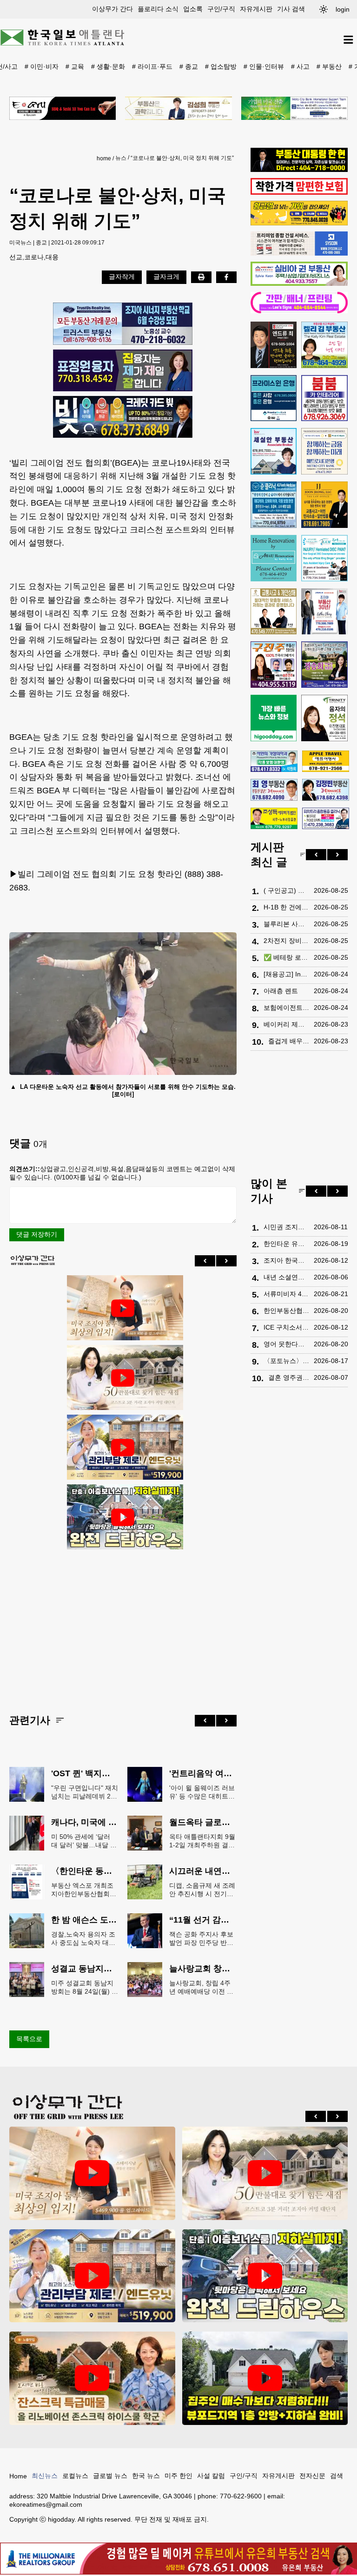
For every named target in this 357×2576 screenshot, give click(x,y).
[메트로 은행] (324, 451)
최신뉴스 (45, 2476)
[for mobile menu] (348, 40)
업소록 (193, 9)
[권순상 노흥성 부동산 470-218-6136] (123, 324)
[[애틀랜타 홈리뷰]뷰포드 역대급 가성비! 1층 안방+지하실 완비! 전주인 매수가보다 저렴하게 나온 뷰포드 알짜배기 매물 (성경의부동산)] (265, 2378)
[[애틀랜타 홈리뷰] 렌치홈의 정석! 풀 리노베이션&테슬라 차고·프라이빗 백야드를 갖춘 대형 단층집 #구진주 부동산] (123, 1517)
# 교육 (75, 66)
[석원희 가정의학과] (274, 761)
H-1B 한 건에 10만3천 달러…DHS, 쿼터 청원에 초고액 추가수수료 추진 (286, 907)
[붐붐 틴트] (324, 398)
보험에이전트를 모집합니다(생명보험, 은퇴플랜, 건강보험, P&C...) (286, 1008)
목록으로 (29, 2039)
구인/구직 (221, 9)
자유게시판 (256, 9)
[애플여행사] (326, 761)
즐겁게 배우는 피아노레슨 (289, 1041)
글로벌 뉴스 (110, 2476)
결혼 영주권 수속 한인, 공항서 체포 (289, 1377)
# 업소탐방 (221, 66)
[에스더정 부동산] (324, 612)
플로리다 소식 (158, 9)
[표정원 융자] (123, 370)
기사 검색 (291, 9)
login (343, 9)
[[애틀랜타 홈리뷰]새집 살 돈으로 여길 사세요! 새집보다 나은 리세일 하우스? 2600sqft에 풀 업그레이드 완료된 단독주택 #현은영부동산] (92, 2378)
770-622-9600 (241, 2496)
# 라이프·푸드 (152, 66)
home (104, 158)
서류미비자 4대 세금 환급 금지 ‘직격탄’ (286, 1294)
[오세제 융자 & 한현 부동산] (299, 170)
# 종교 (189, 66)
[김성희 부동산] (178, 108)
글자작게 (122, 277)
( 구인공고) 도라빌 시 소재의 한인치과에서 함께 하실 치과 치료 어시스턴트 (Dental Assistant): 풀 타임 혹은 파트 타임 (286, 890)
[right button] (226, 1261)
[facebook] (226, 277)
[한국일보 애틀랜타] (63, 40)
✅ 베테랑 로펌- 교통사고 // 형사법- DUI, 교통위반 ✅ (286, 957)
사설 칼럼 (211, 2476)
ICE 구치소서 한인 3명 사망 (286, 1327)
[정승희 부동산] (324, 665)
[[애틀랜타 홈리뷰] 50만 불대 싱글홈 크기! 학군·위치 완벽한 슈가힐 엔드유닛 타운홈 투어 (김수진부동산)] (123, 1448)
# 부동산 (329, 66)
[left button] (205, 1261)
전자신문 (312, 2476)
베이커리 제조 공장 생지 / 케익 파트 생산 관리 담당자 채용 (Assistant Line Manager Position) (286, 1024)
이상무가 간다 (112, 9)
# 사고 (300, 66)
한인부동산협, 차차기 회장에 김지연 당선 (286, 1311)
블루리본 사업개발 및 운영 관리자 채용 (286, 924)
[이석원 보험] (299, 192)
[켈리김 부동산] (324, 345)
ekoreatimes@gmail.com (46, 2504)
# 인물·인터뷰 (264, 66)
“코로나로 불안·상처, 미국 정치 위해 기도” (182, 158)
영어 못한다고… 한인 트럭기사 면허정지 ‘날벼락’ (286, 1344)
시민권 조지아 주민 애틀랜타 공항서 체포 (286, 1227)
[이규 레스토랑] (63, 108)
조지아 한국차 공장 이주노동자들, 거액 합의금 (286, 1260)
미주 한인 (178, 2476)
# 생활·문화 (108, 66)
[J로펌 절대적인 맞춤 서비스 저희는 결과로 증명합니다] (274, 612)
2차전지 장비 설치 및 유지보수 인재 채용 (286, 941)
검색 (337, 2476)
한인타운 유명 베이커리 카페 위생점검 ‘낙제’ (286, 1244)
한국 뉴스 (146, 2476)
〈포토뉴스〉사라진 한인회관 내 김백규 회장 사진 (286, 1361)
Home (18, 2476)
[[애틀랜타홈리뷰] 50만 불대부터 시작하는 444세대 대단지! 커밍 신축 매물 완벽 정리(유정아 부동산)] (123, 1378)
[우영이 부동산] (299, 223)
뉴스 (121, 158)
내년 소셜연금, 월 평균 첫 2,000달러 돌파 (286, 1277)
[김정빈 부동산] (326, 790)
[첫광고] (294, 108)
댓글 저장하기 (37, 1234)
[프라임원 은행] (274, 398)
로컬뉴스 (75, 2476)
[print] (201, 277)
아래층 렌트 (281, 991)
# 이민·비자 (42, 66)
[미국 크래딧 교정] (123, 417)
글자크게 (166, 277)
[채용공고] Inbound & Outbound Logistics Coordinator (286, 974)
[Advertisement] (123, 1624)
